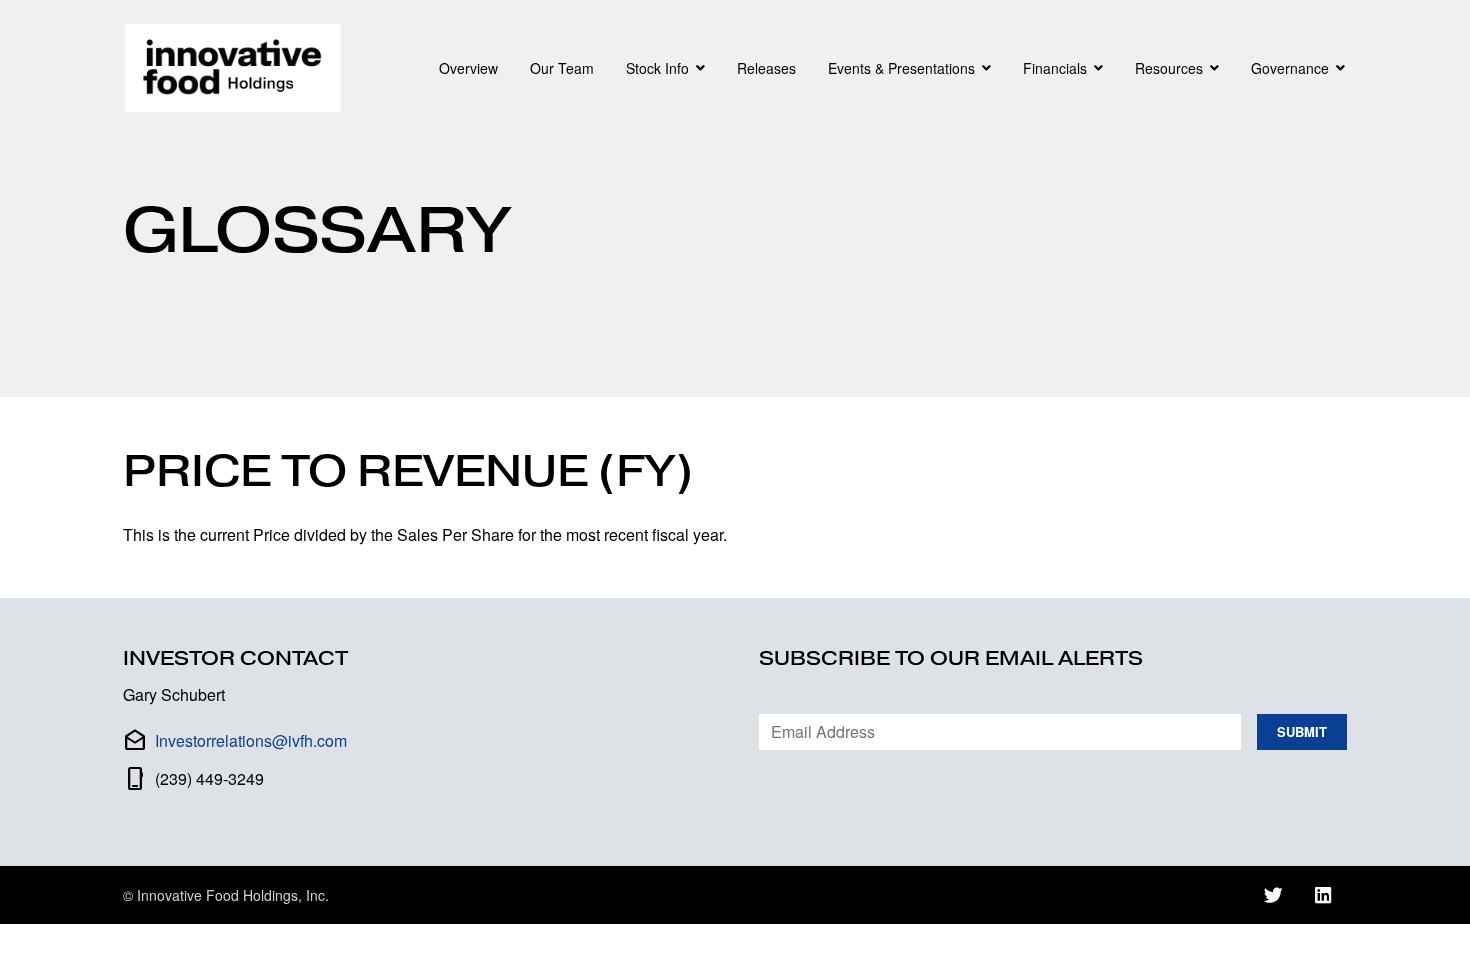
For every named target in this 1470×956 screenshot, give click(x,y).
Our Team (562, 68)
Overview (468, 68)
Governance (1290, 68)
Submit (1302, 731)
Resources (1169, 68)
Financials (1055, 68)
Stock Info (657, 68)
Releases (766, 68)
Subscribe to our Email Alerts (951, 658)
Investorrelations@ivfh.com (251, 740)
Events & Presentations (901, 68)
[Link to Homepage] (237, 68)
